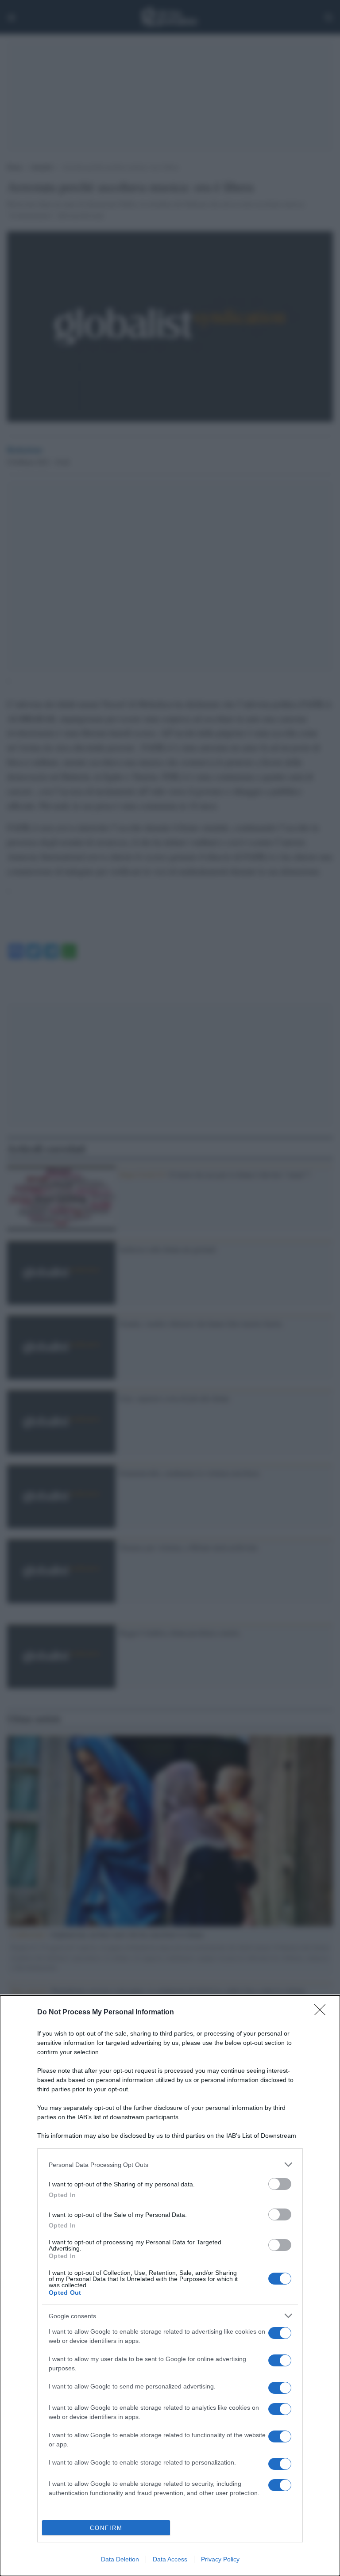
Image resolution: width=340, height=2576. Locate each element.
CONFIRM (106, 2528)
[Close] (323, 2013)
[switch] (280, 2184)
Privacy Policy (220, 2559)
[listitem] (170, 2165)
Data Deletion (120, 2559)
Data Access (170, 2559)
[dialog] (170, 2286)
